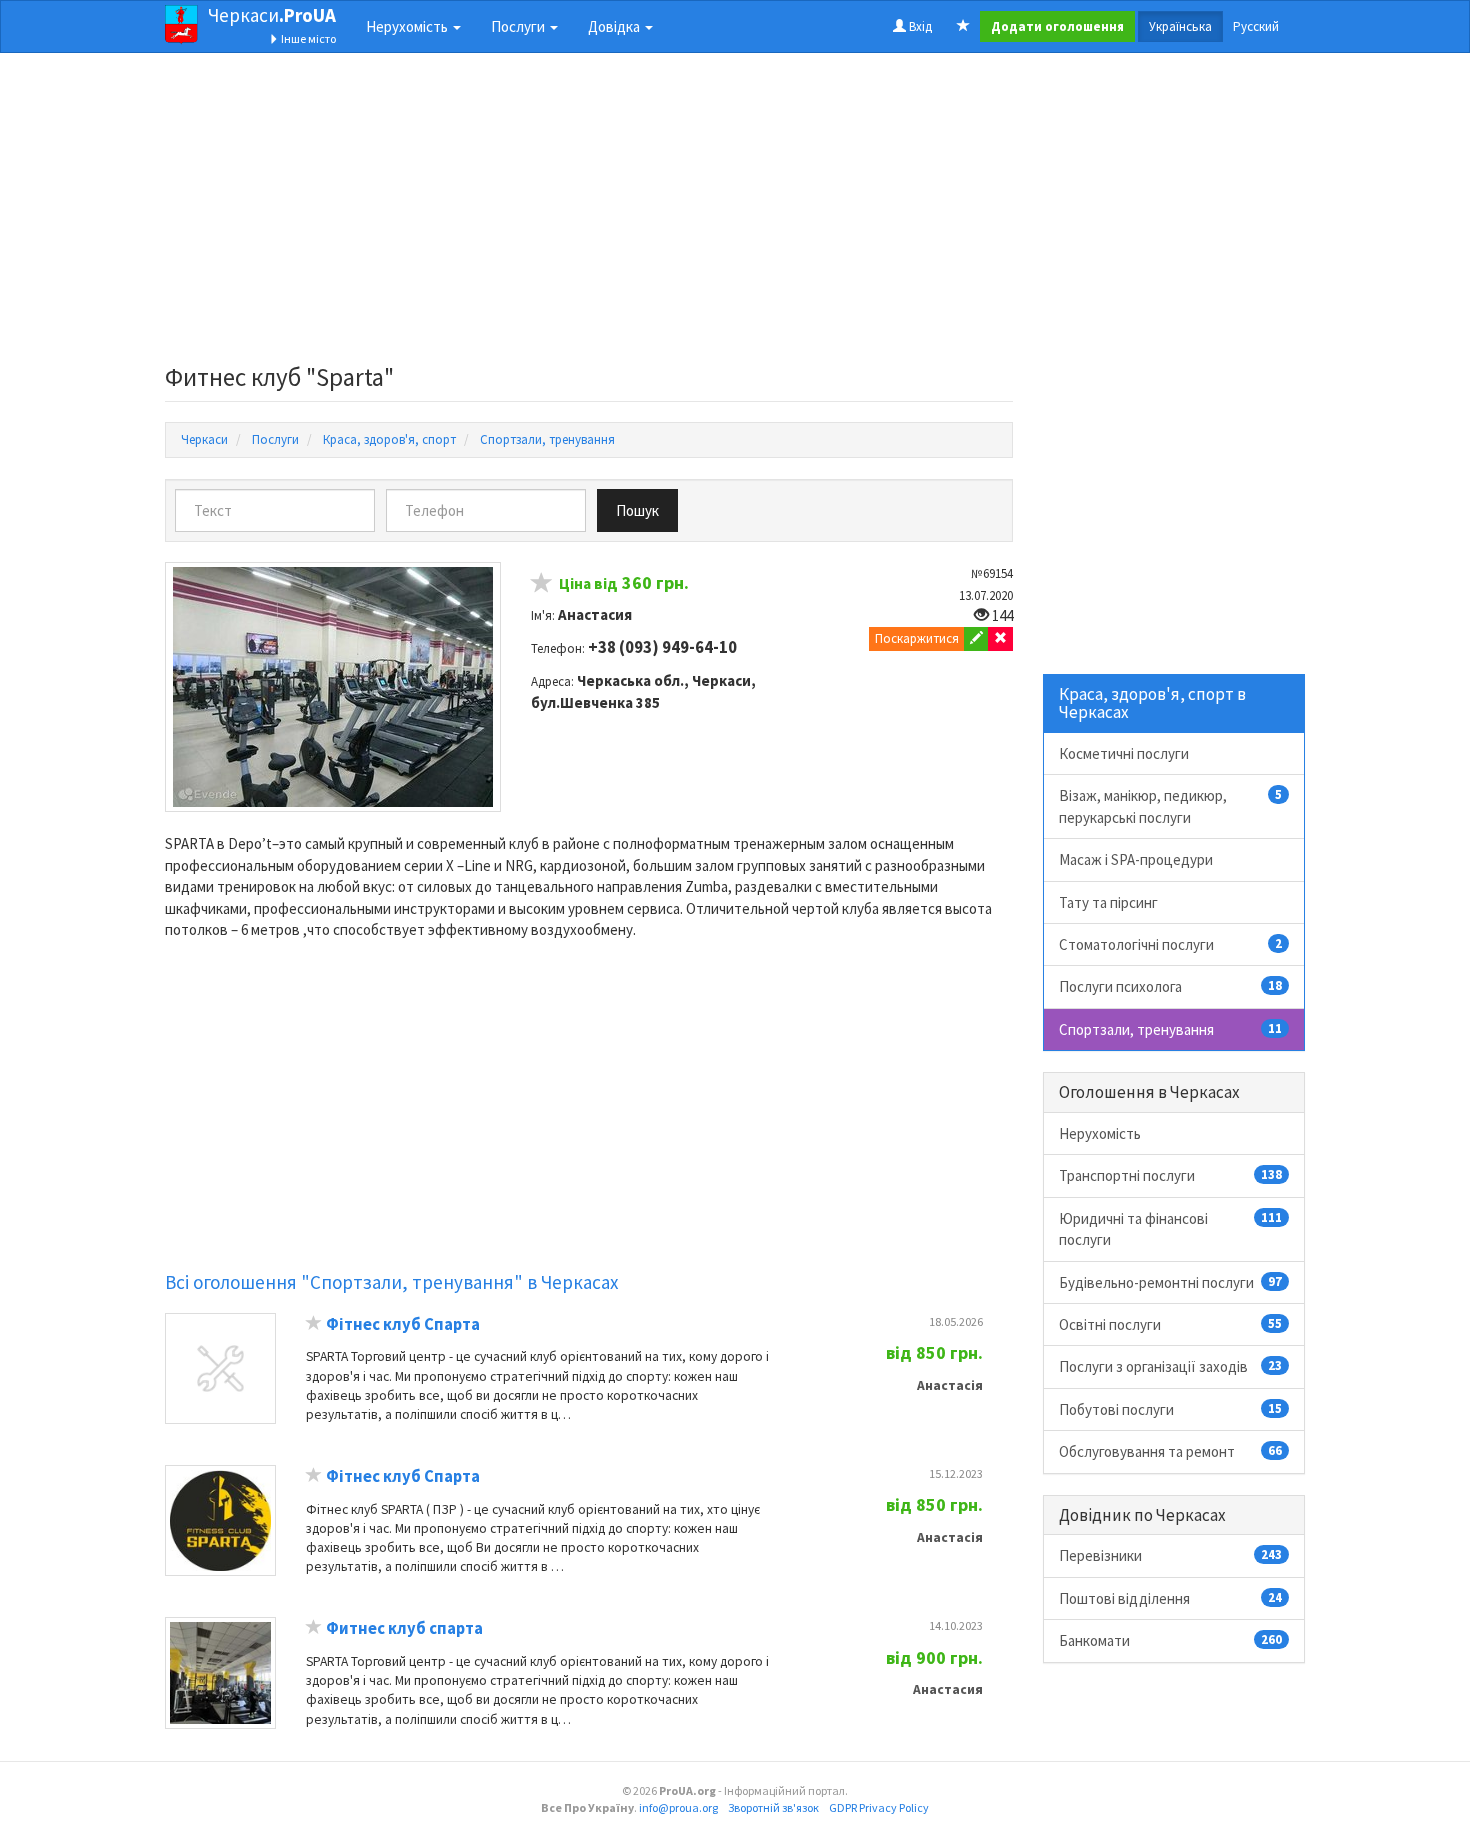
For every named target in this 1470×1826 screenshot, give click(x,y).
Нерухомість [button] (408, 26)
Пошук (637, 510)
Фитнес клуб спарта (404, 1628)
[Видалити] (1000, 639)
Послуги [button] (519, 26)
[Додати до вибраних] (542, 585)
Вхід (919, 26)
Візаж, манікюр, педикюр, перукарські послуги (1171, 806)
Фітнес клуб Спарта (403, 1324)
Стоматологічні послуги (1171, 944)
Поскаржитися (917, 638)
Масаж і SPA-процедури (1136, 859)
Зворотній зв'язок (773, 1807)
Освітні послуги (1171, 1324)
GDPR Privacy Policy (879, 1807)
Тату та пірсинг (1108, 902)
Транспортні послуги (1171, 1175)
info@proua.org (678, 1807)
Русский (1256, 26)
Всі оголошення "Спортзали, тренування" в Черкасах (391, 1282)
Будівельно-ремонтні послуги (1171, 1282)
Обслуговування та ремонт (1171, 1451)
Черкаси (272, 15)
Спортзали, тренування (1171, 1029)
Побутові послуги (1171, 1409)
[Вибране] (963, 27)
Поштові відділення (1171, 1598)
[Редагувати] (976, 639)
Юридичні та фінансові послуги (1171, 1229)
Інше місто (307, 38)
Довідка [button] (615, 26)
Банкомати (1171, 1640)
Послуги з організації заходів (1171, 1366)
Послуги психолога (1171, 986)
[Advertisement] (589, 214)
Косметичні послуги (1124, 753)
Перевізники (1171, 1555)
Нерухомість (1100, 1133)
